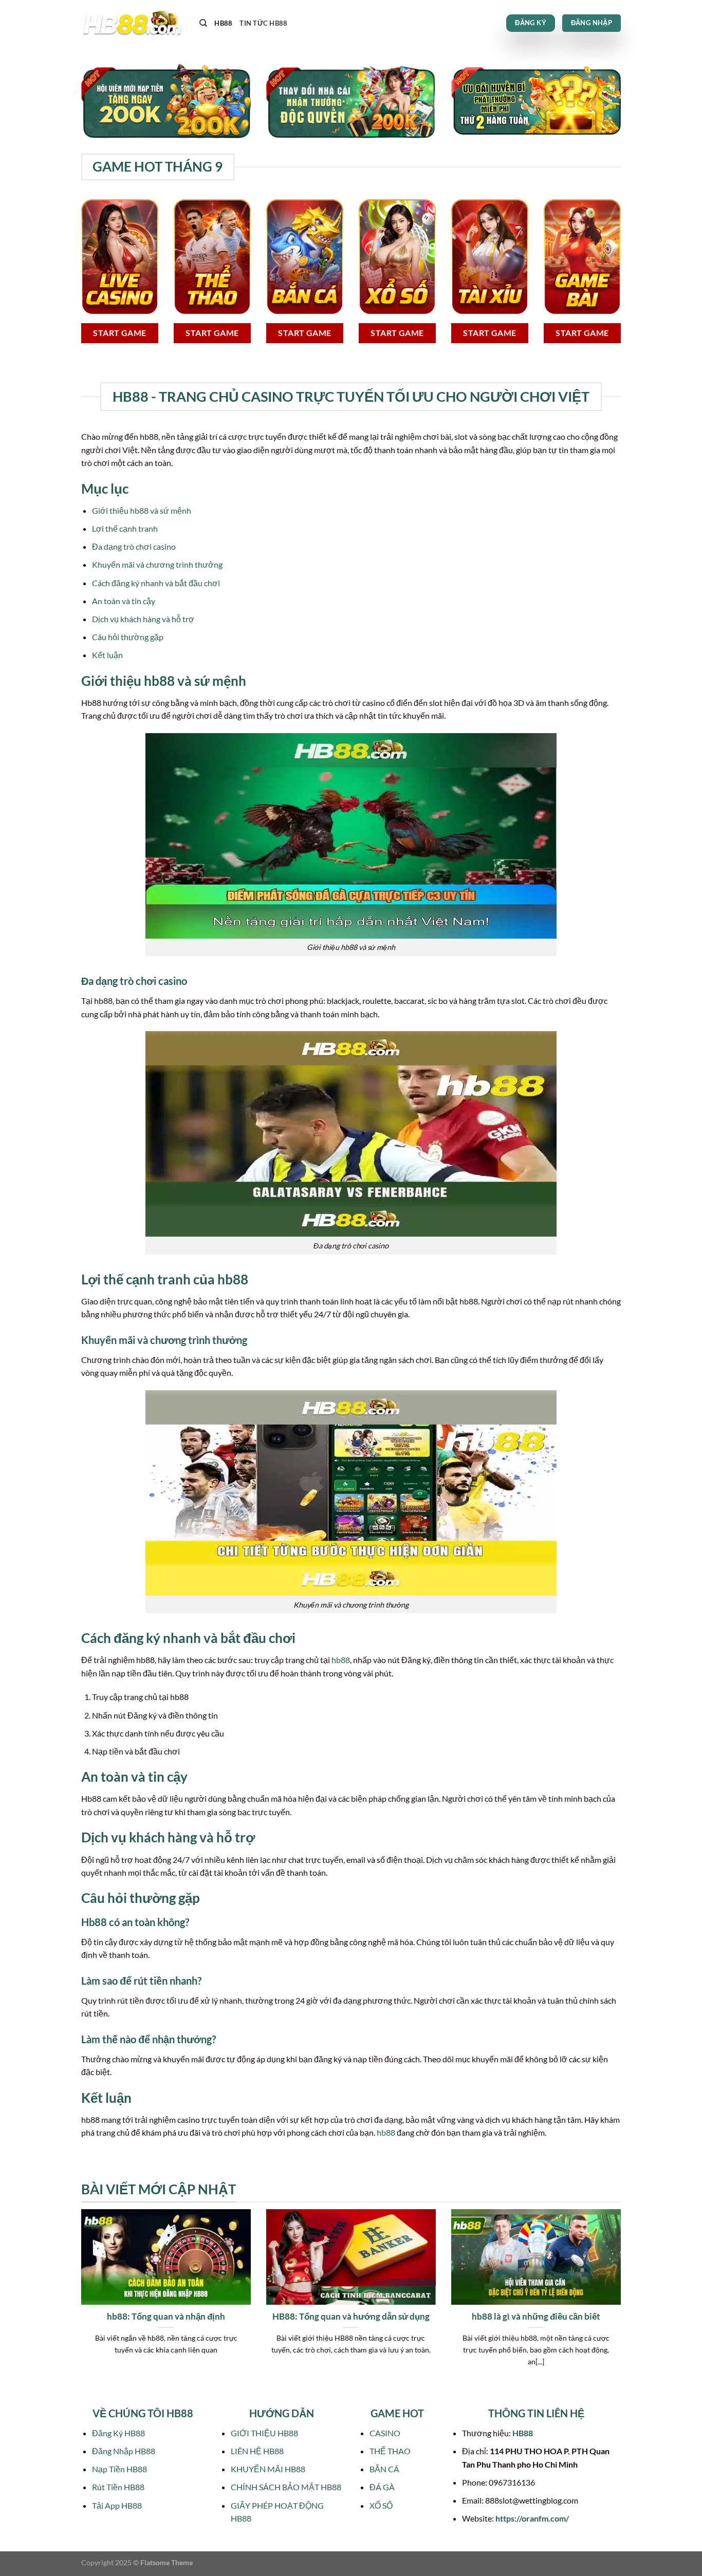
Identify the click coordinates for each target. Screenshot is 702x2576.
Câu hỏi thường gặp (128, 637)
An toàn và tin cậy (124, 601)
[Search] (203, 23)
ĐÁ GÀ (382, 2487)
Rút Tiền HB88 (118, 2487)
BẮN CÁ (384, 2469)
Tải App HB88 (117, 2505)
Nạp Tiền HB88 (119, 2469)
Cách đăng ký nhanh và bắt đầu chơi (156, 583)
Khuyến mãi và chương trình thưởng (157, 564)
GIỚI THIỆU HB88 (264, 2433)
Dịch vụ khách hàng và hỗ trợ (143, 619)
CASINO (385, 2433)
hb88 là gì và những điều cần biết (536, 2317)
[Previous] (79, 2306)
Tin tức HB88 (263, 23)
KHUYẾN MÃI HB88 (268, 2469)
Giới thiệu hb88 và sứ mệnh (142, 510)
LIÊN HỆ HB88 (257, 2451)
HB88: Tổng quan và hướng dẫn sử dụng (351, 2317)
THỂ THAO (390, 2451)
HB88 (223, 23)
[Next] (623, 2306)
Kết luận (107, 655)
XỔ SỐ (381, 2505)
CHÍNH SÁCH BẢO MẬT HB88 (286, 2487)
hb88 (341, 1660)
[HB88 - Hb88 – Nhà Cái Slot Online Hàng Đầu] (133, 23)
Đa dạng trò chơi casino (134, 546)
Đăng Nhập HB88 (124, 2451)
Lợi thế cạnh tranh (125, 528)
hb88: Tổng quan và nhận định (166, 2317)
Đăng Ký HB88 (118, 2433)
